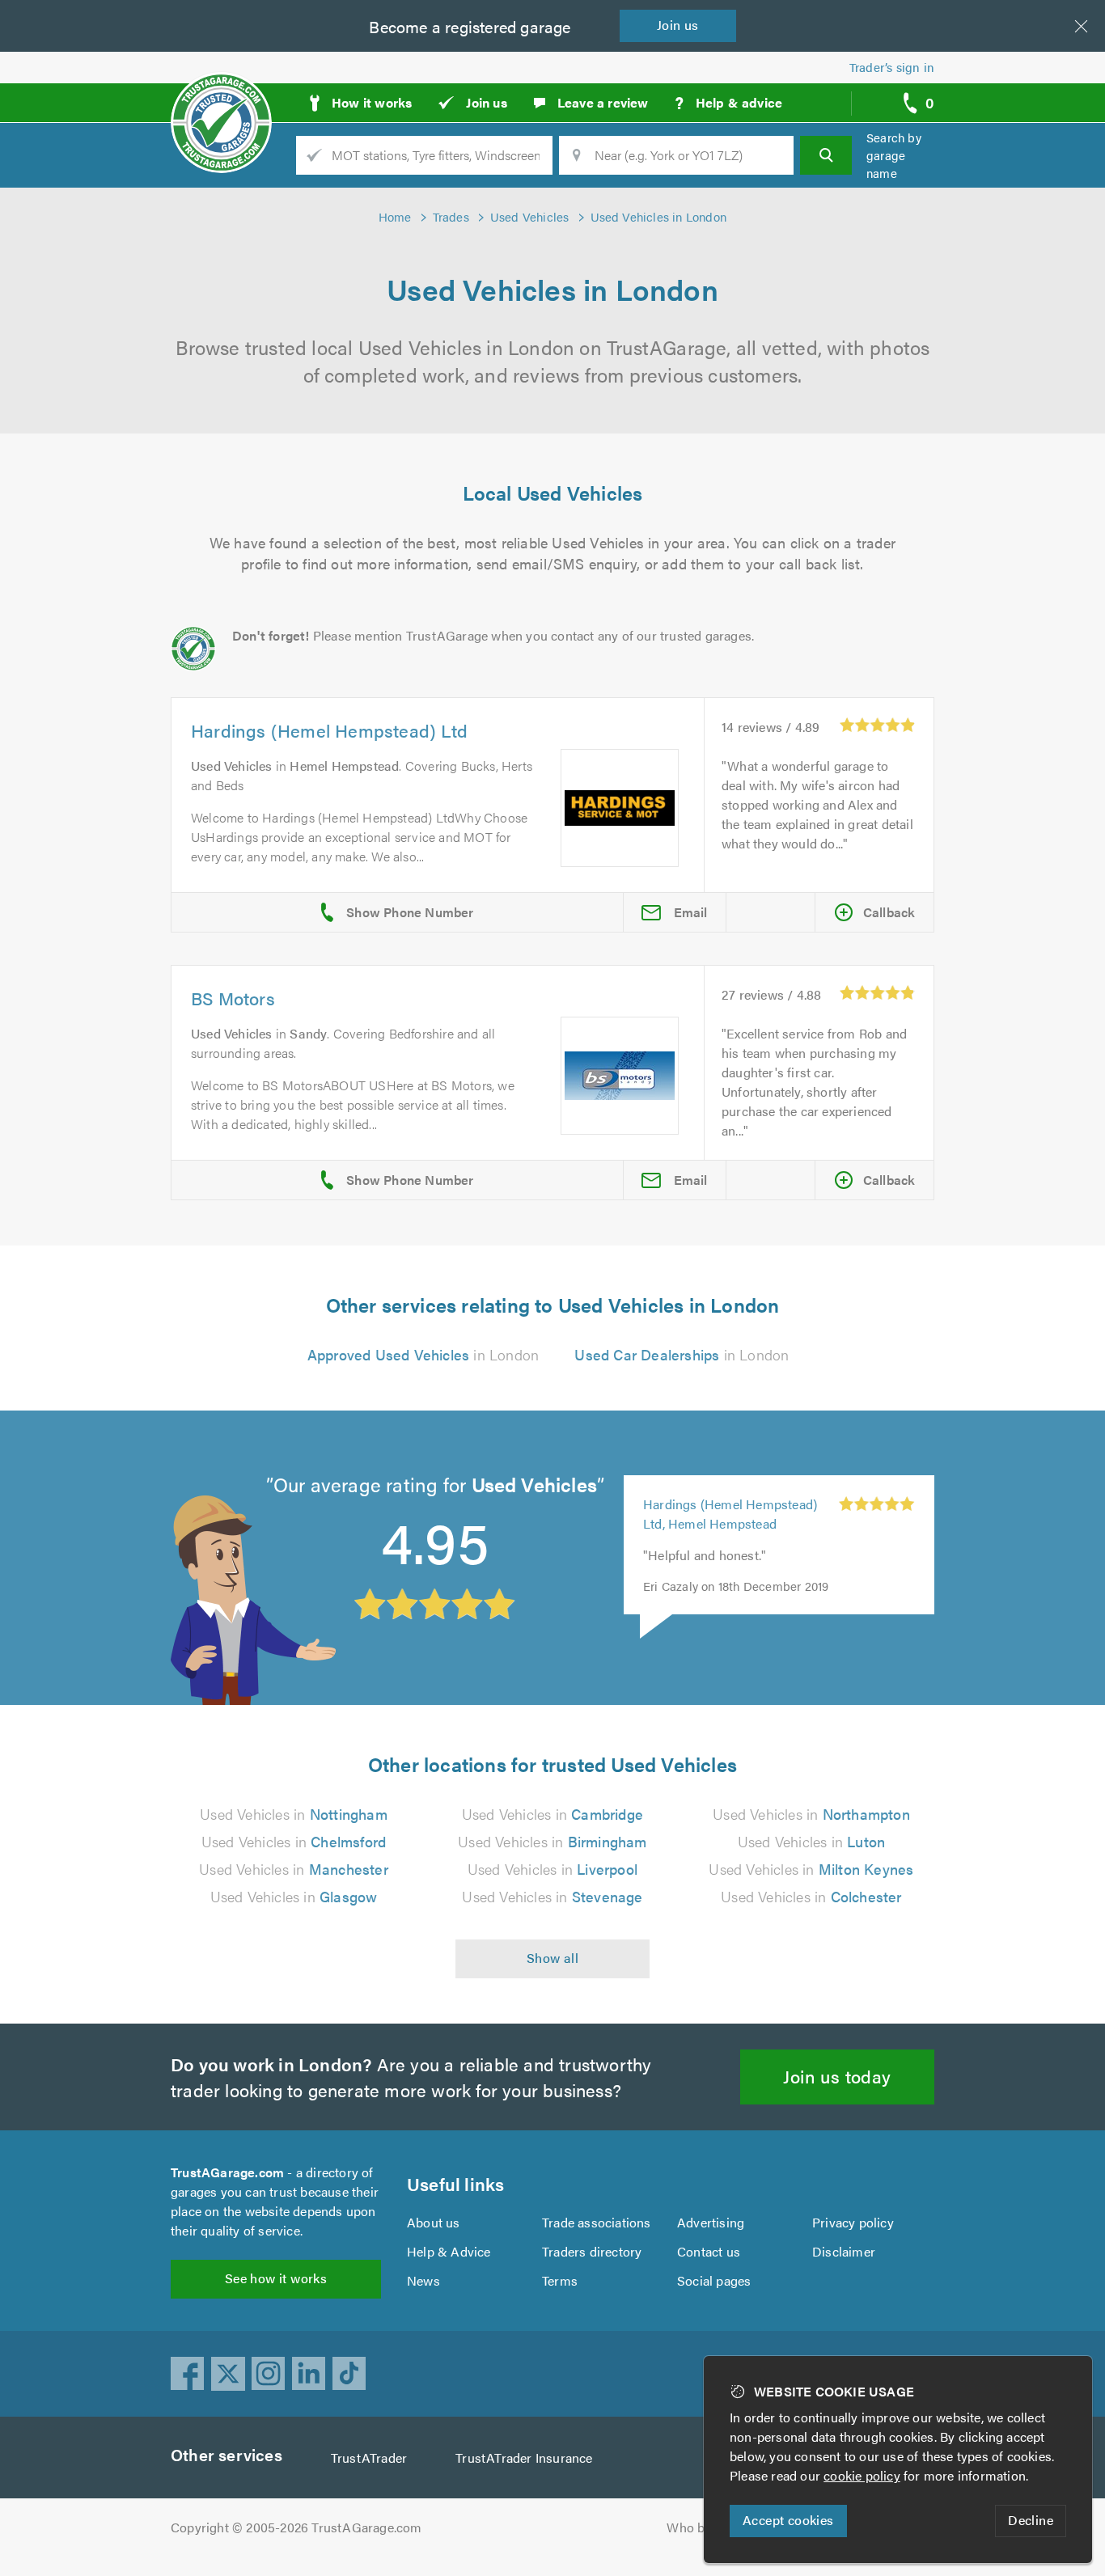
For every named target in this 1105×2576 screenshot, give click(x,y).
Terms (560, 2280)
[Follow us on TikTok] (349, 2374)
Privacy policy (853, 2222)
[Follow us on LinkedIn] (309, 2374)
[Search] (826, 155)
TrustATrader (369, 2458)
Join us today (837, 2076)
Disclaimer (844, 2251)
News (423, 2280)
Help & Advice (449, 2251)
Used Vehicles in (293, 1814)
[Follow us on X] (228, 2374)
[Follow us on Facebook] (188, 2374)
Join (678, 25)
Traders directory (592, 2251)
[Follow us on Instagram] (269, 2374)
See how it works (276, 2278)
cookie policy (862, 2475)
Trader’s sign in (892, 67)
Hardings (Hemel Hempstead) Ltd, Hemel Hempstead (730, 1514)
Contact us (709, 2251)
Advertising (711, 2222)
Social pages (714, 2280)
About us (434, 2222)
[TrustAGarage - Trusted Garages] (221, 97)
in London (423, 1354)
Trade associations (597, 2222)
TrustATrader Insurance (524, 2458)
